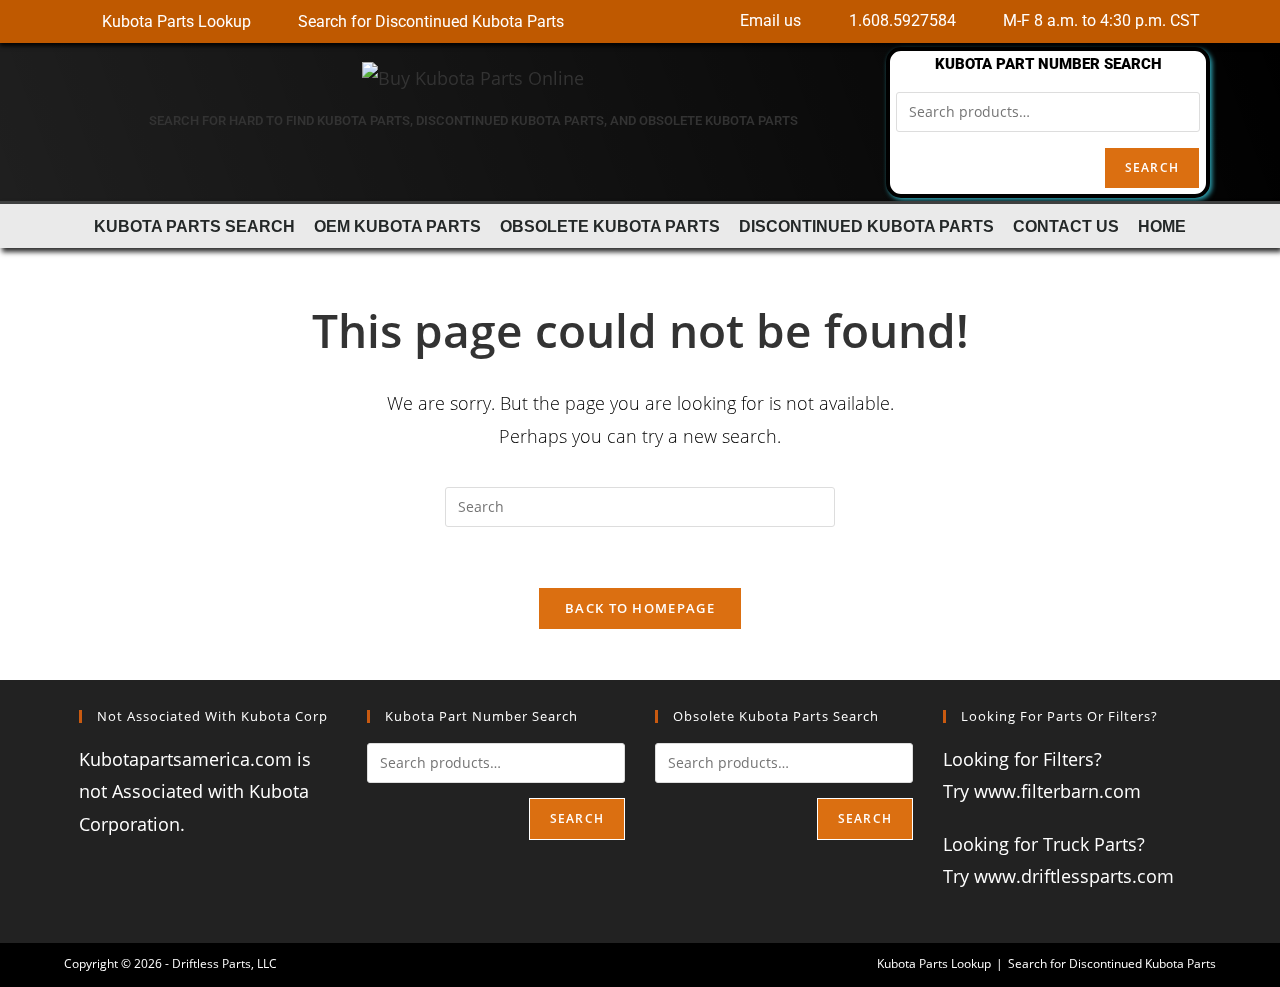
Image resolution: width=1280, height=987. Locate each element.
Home (1162, 226)
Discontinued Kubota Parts (866, 226)
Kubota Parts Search (194, 226)
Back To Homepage (640, 608)
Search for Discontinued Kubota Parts (1112, 963)
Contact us (1066, 226)
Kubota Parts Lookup (934, 963)
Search (1152, 167)
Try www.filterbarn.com (1042, 791)
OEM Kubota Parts (397, 226)
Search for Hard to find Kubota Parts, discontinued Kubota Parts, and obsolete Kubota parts (473, 120)
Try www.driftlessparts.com (1058, 876)
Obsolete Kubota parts (610, 226)
